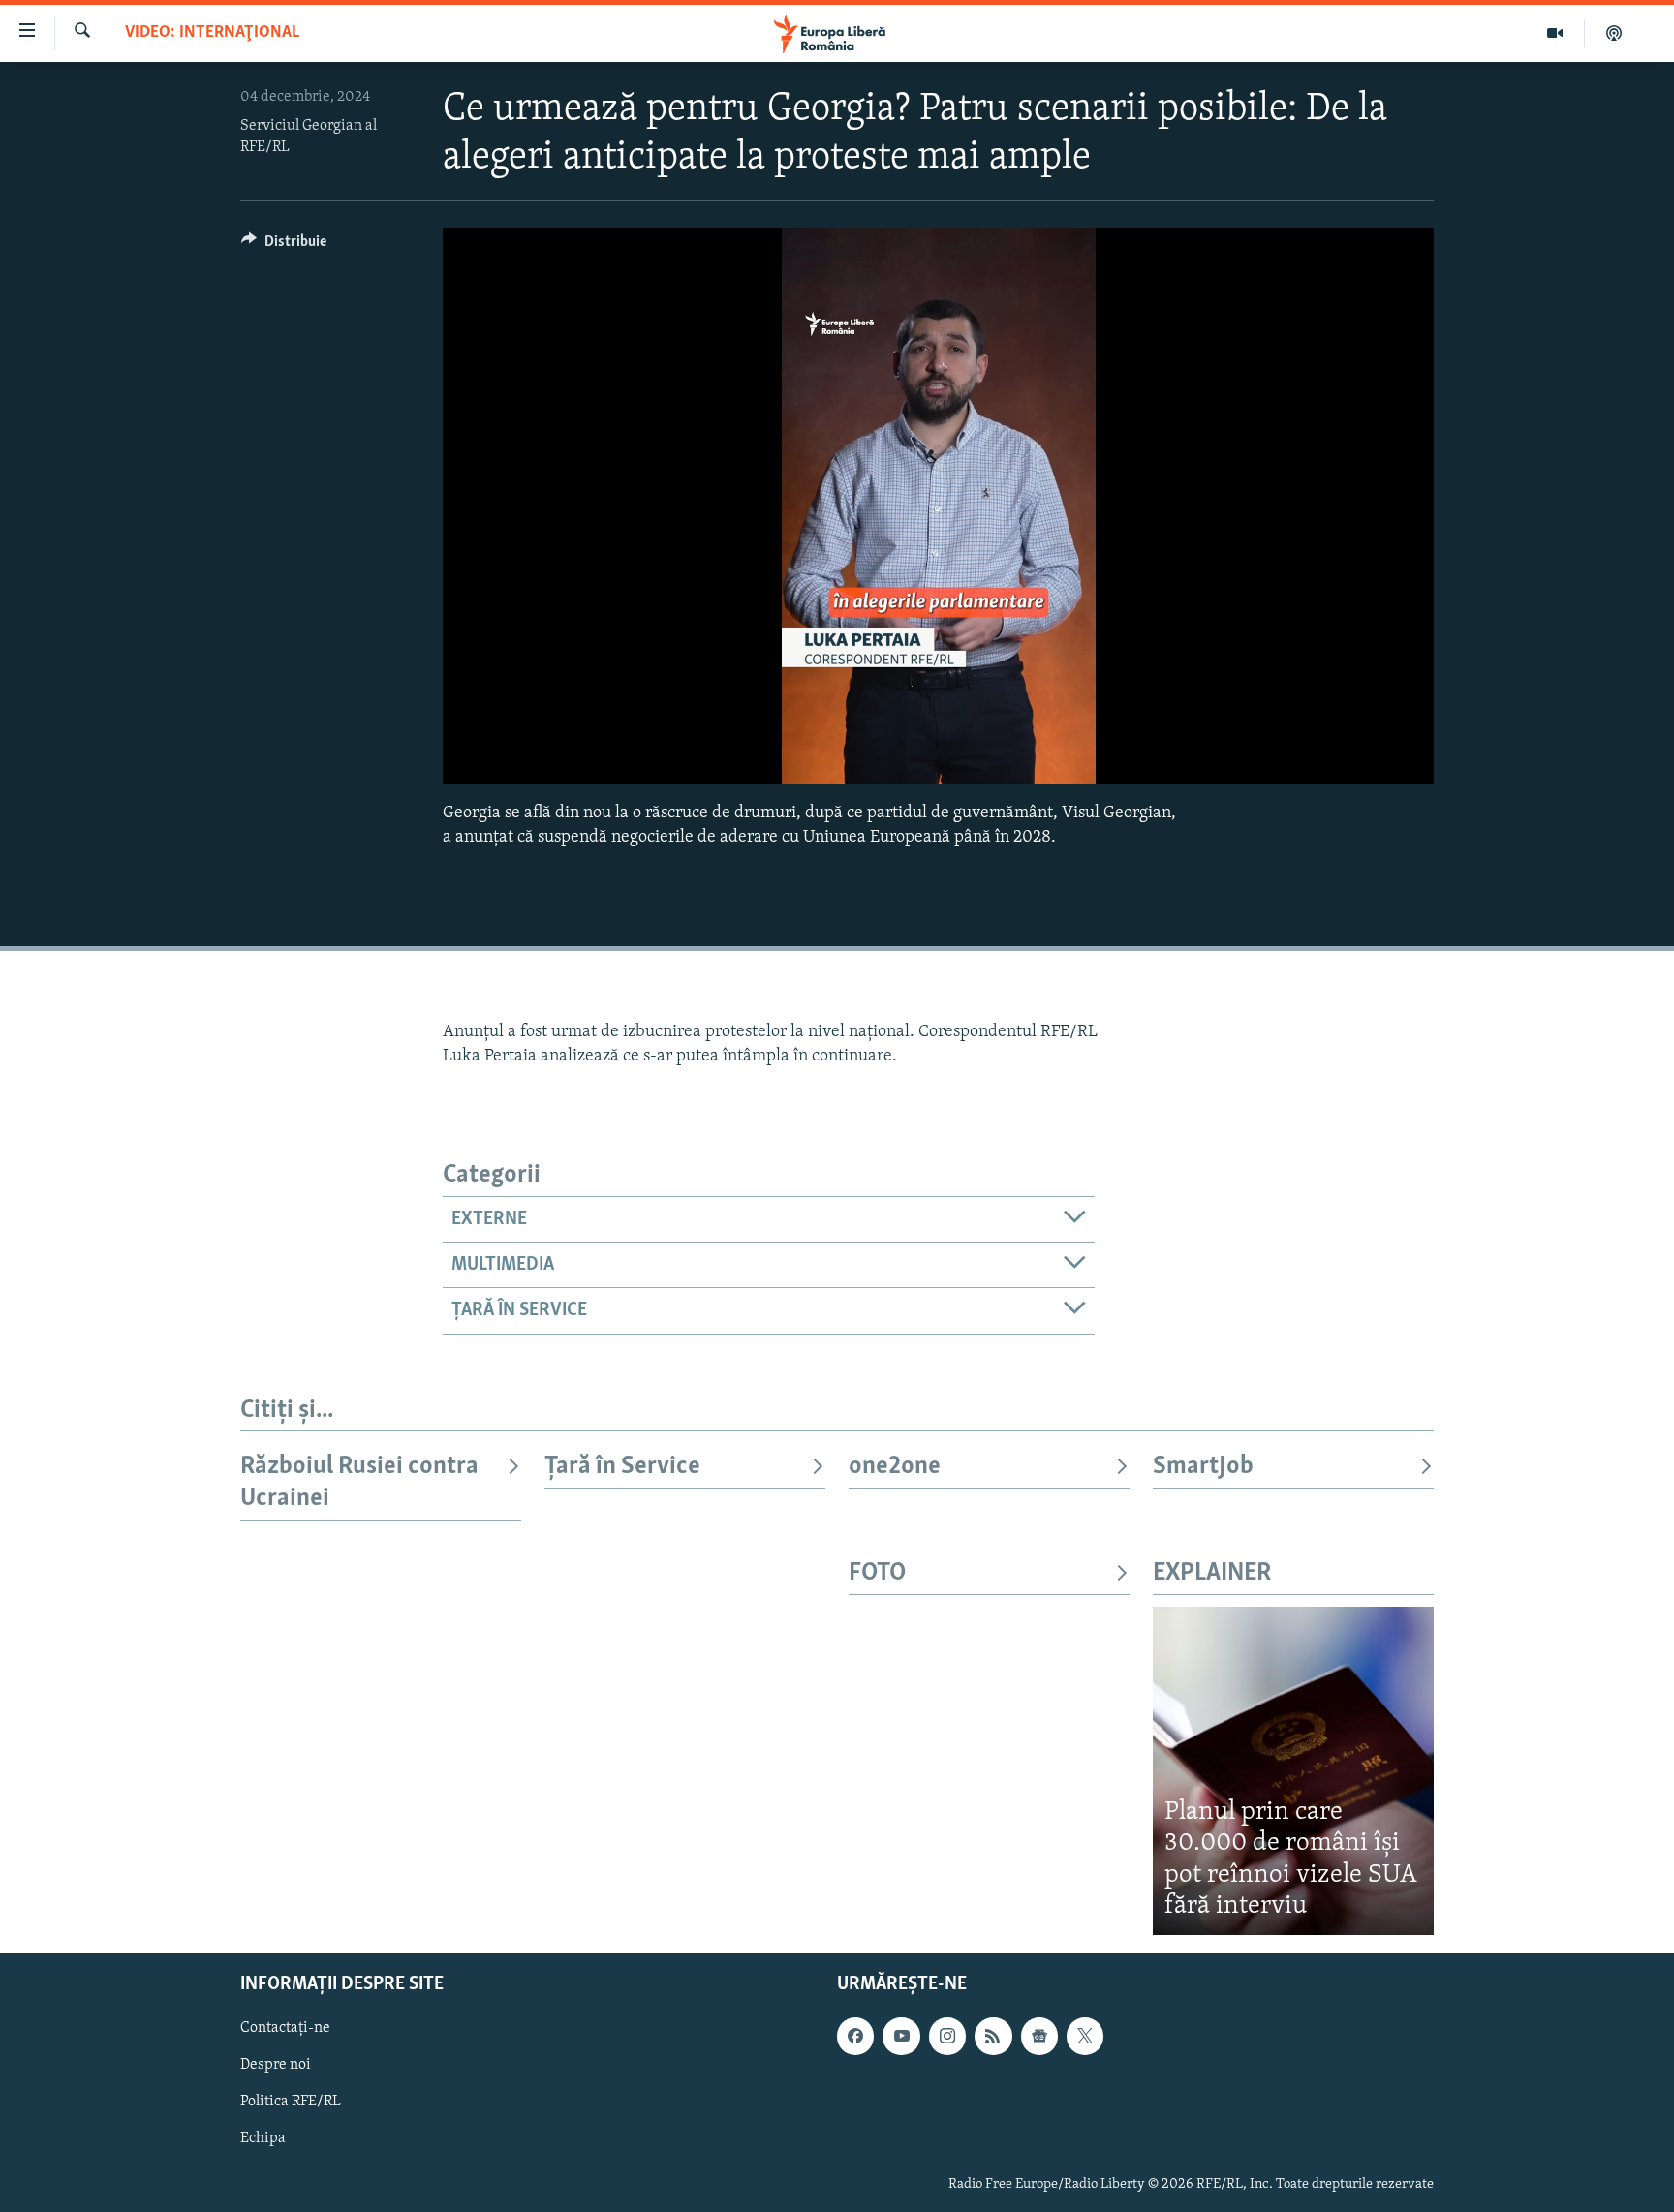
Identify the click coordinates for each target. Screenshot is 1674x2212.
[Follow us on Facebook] (855, 2036)
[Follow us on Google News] (1039, 2036)
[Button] (284, 246)
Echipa (263, 2138)
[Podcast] (1614, 33)
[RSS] (993, 2036)
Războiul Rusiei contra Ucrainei (359, 1482)
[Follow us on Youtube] (901, 2036)
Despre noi (276, 2065)
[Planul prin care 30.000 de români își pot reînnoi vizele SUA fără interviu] (1293, 1771)
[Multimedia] (1555, 33)
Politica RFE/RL (291, 2102)
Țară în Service (622, 1467)
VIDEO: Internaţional (212, 33)
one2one (895, 1467)
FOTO (877, 1573)
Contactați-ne (285, 2028)
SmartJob (1203, 1467)
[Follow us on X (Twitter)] (1085, 2036)
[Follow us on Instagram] (947, 2036)
